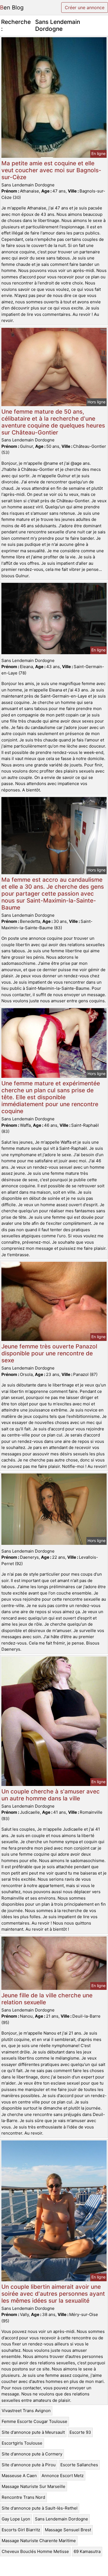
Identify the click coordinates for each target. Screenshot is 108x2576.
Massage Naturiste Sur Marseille (34, 2486)
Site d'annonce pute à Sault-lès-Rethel (40, 2508)
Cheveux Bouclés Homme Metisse (35, 2551)
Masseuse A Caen (19, 2476)
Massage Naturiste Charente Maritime (39, 2541)
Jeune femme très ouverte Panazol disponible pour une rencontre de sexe (49, 1353)
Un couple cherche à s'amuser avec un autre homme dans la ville (51, 1795)
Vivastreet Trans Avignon (26, 2411)
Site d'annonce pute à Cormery (32, 2454)
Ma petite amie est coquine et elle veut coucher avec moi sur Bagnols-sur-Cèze (51, 170)
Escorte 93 (80, 2432)
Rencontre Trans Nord (23, 2497)
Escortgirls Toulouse (22, 2443)
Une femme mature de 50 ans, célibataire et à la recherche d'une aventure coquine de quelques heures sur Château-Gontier (53, 422)
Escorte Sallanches (79, 2465)
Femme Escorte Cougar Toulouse (34, 2421)
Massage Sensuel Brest (68, 2530)
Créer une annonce (85, 8)
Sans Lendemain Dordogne (61, 2519)
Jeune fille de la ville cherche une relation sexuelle (47, 1999)
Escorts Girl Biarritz (21, 2530)
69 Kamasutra (87, 2551)
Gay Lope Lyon (16, 2519)
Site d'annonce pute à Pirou (29, 2465)
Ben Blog (12, 8)
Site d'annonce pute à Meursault (33, 2432)
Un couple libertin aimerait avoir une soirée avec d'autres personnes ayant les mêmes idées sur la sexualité (53, 2294)
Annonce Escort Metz (63, 2476)
